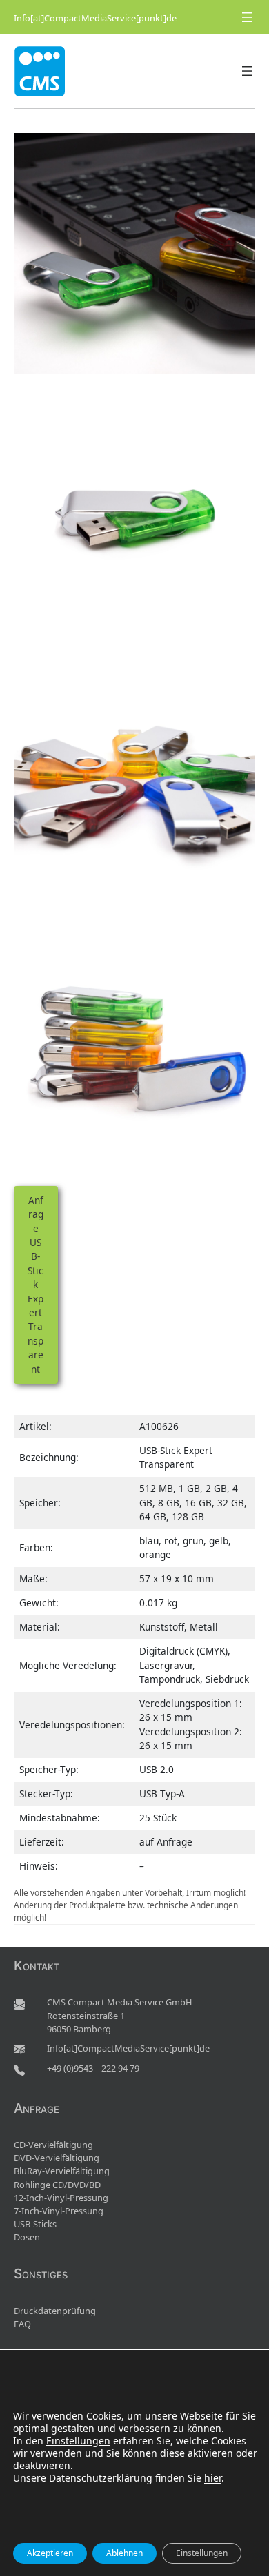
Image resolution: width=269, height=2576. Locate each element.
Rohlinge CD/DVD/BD (57, 2185)
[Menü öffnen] (247, 17)
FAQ (22, 2324)
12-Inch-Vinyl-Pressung (61, 2198)
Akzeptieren (50, 2553)
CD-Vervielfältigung (53, 2145)
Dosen (27, 2237)
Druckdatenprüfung (55, 2311)
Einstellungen (78, 2441)
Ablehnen (124, 2553)
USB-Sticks (35, 2224)
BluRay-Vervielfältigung (62, 2171)
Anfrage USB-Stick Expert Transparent (36, 1285)
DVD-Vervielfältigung (57, 2158)
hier (213, 2478)
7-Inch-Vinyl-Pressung (59, 2211)
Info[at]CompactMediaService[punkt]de (95, 18)
